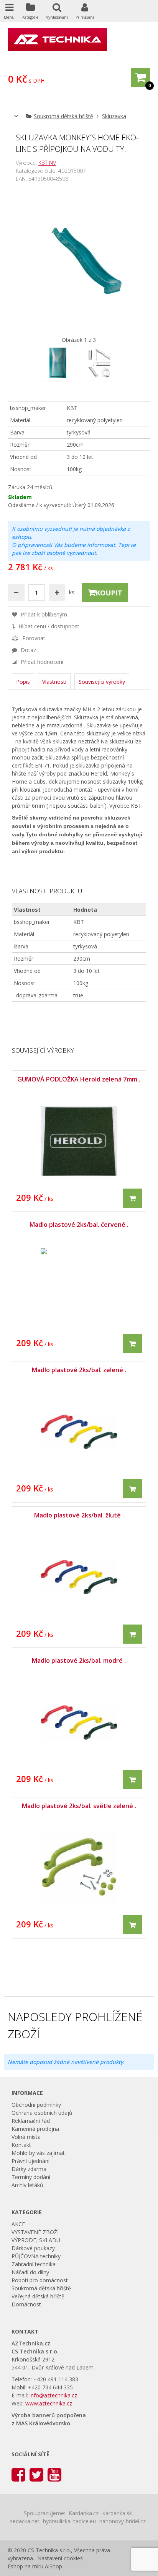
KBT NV (47, 163)
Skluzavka (114, 116)
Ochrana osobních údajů (42, 2113)
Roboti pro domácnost (40, 2280)
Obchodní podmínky (36, 2105)
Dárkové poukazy (33, 2248)
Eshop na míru (26, 2566)
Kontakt (21, 2145)
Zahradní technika (34, 2264)
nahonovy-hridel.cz (123, 2521)
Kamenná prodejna (35, 2129)
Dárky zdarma (29, 2169)
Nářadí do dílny (30, 2272)
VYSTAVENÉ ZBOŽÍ (35, 2232)
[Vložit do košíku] (132, 1198)
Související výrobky (102, 682)
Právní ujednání (30, 2161)
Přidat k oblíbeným (43, 614)
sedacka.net (25, 2521)
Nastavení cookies (60, 2558)
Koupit (109, 593)
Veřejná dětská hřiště (38, 2296)
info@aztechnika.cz (53, 2395)
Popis (23, 682)
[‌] (18, 2474)
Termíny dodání (31, 2177)
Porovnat (33, 638)
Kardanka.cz (84, 2513)
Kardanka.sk (117, 2513)
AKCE (18, 2224)
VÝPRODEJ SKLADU (36, 2240)
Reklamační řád (31, 2121)
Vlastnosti (54, 682)
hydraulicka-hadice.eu (69, 2521)
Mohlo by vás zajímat (38, 2153)
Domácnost (26, 2304)
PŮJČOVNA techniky (36, 2256)
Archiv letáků (27, 2185)
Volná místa (26, 2137)
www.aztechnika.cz (49, 2403)
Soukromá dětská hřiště (63, 116)
